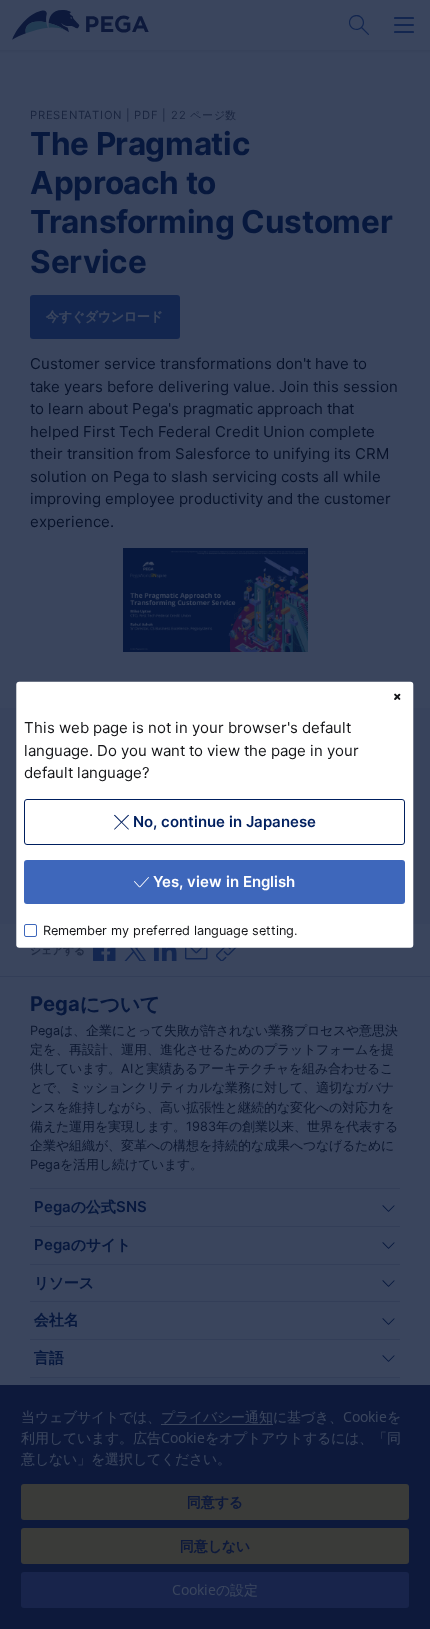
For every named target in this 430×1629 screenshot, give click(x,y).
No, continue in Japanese (224, 820)
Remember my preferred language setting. (171, 929)
